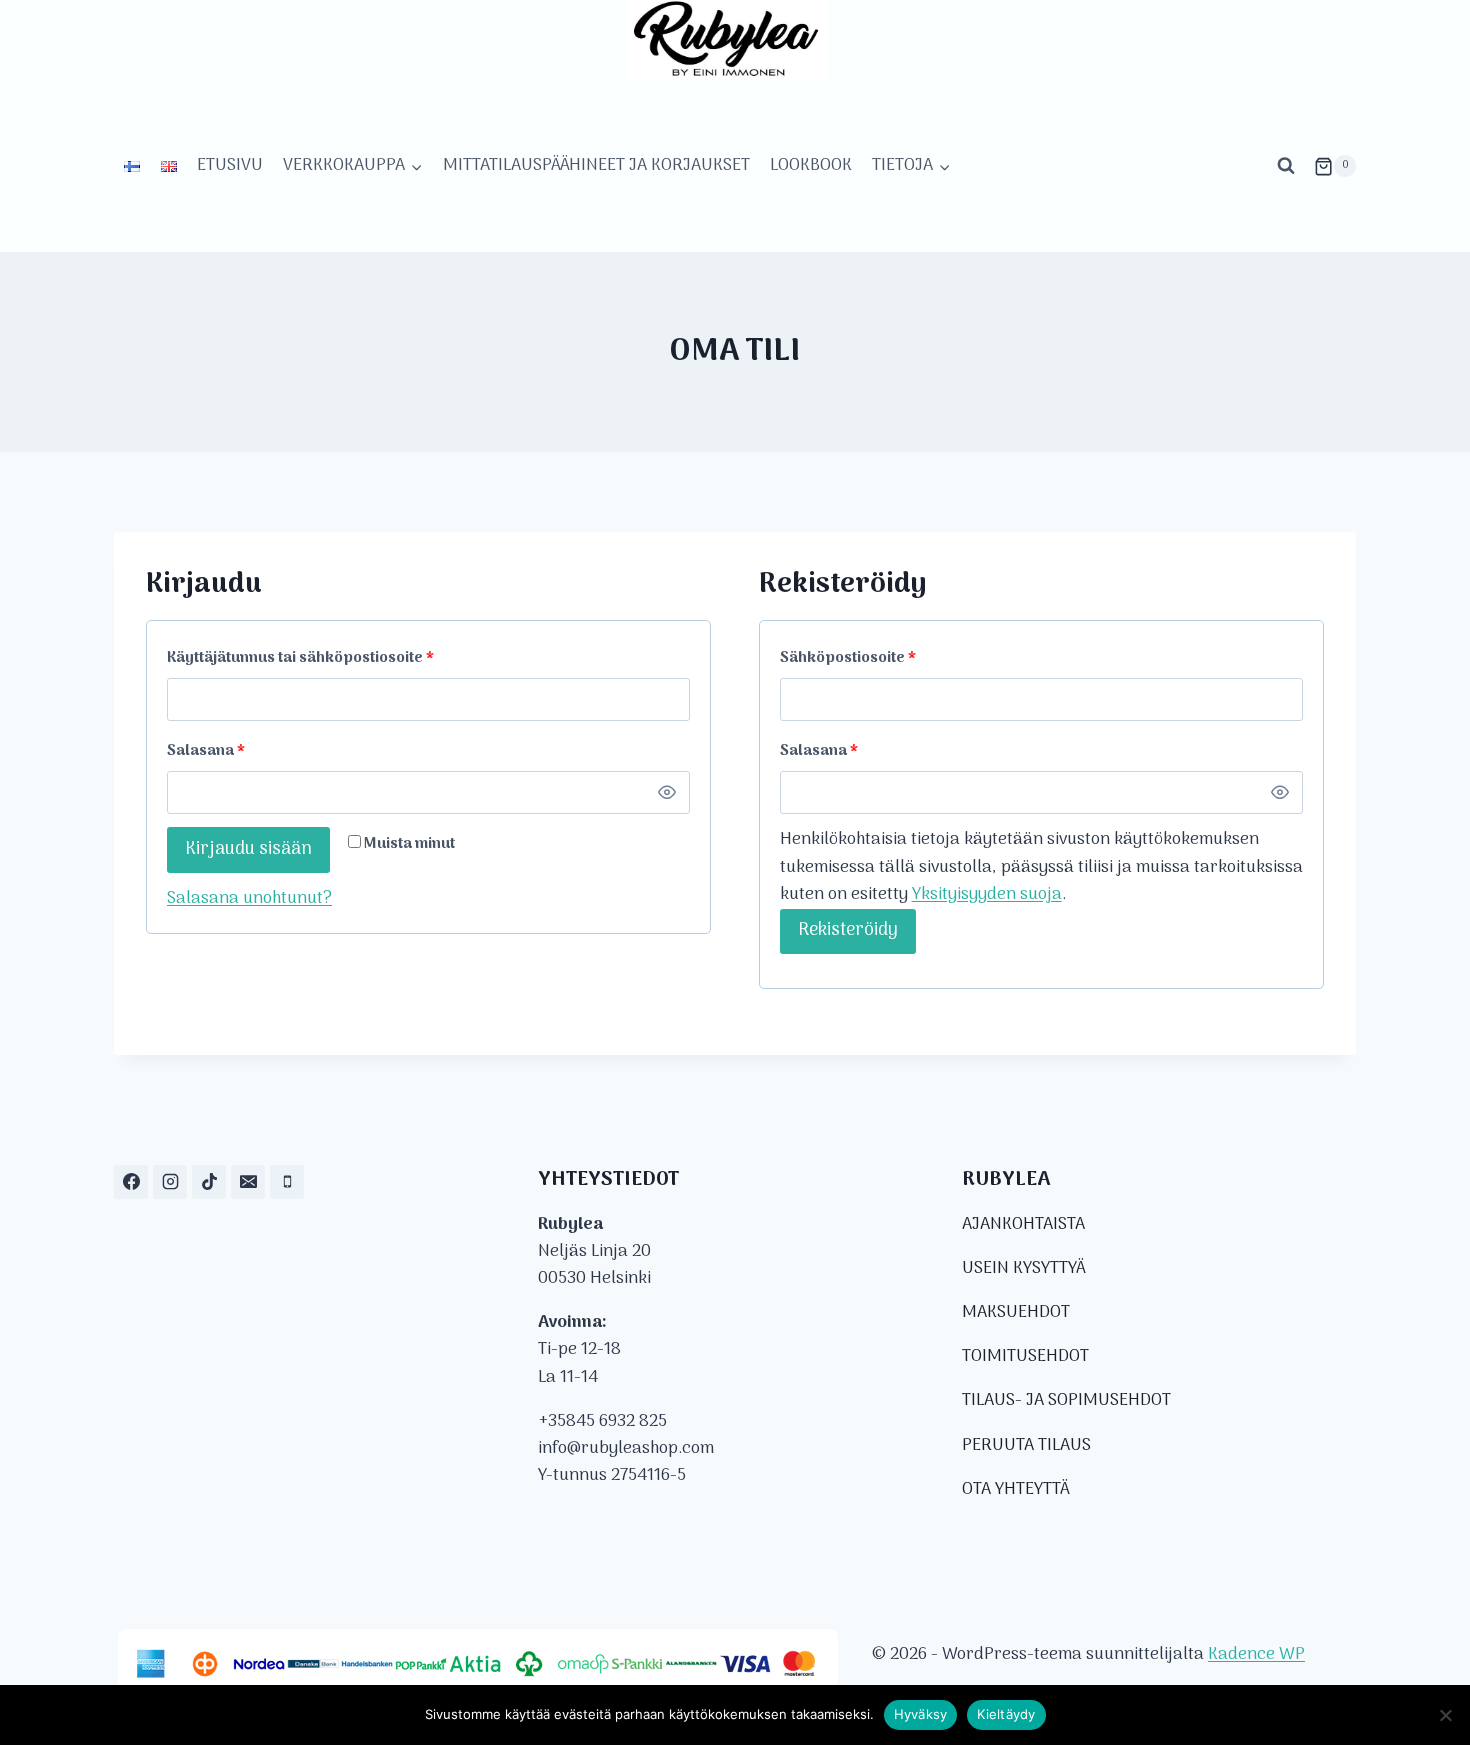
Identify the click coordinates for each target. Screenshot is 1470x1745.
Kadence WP (1256, 1655)
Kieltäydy (1006, 1714)
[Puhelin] (287, 1182)
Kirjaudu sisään (248, 849)
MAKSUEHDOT (1016, 1313)
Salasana (241, 751)
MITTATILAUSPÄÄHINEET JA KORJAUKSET (596, 166)
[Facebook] (131, 1182)
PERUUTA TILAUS (1026, 1446)
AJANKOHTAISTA (1023, 1225)
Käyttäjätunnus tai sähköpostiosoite (336, 658)
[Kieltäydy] (1445, 1715)
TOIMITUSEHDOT (1025, 1357)
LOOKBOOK (811, 166)
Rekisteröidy (848, 930)
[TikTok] (209, 1182)
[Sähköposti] (248, 1182)
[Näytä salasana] (667, 793)
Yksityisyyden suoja (987, 895)
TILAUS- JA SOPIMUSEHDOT (1066, 1401)
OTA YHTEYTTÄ (1015, 1490)
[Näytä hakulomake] (1286, 166)
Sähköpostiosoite (883, 658)
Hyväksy (921, 1714)
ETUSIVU (230, 166)
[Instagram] (170, 1182)
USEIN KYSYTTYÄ (1023, 1269)
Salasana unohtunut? (249, 899)
